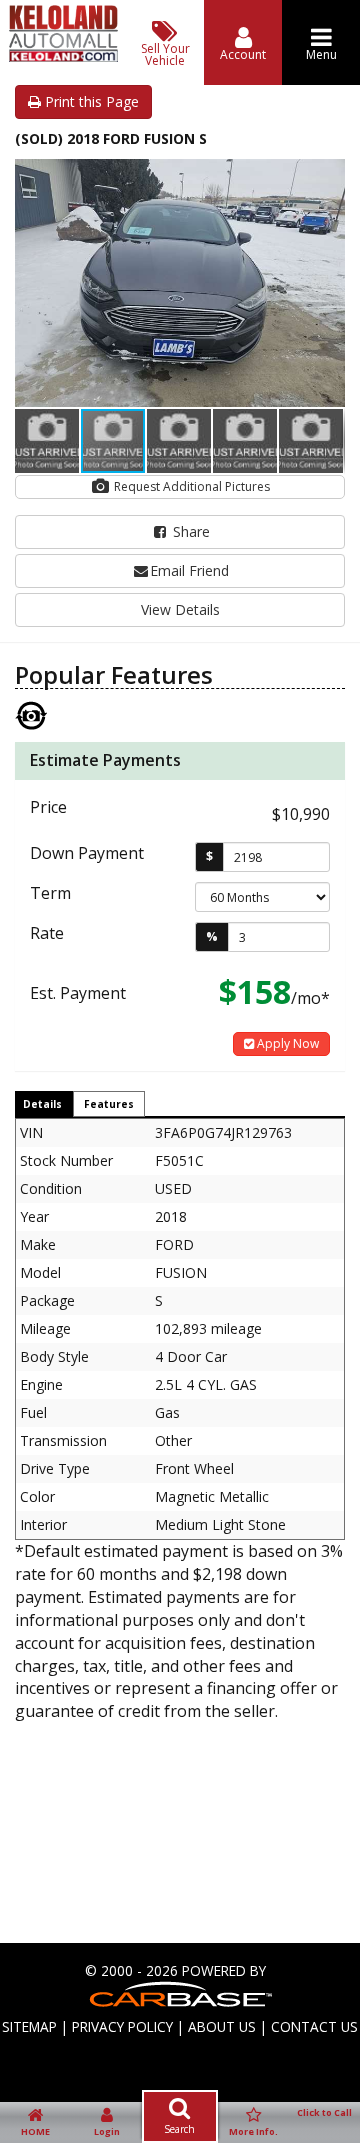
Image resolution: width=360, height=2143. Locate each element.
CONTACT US (314, 2026)
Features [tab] (109, 1104)
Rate (47, 933)
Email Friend (189, 570)
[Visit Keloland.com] (63, 56)
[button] (327, 177)
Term (50, 893)
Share (189, 531)
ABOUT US (222, 2026)
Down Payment (87, 853)
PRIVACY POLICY (122, 2026)
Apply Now (286, 1043)
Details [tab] (42, 1104)
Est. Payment (78, 993)
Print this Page (90, 101)
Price (48, 807)
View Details (180, 609)
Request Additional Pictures (190, 486)
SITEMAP (29, 2026)
